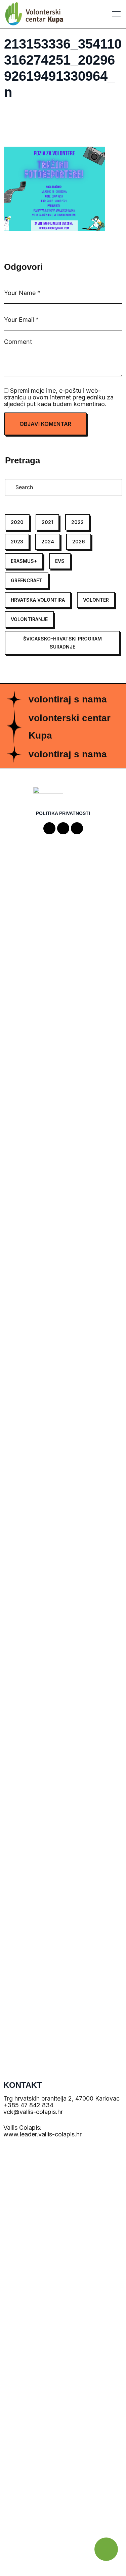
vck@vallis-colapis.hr (33, 2112)
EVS (60, 561)
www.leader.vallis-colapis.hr (43, 2134)
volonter (96, 600)
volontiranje (29, 619)
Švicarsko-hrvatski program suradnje (62, 643)
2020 (17, 522)
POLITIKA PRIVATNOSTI (63, 813)
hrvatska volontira (38, 600)
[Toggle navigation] (117, 14)
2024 (48, 542)
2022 (77, 522)
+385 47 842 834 (28, 2105)
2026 (79, 542)
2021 (47, 522)
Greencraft (27, 580)
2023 (17, 542)
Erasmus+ (24, 561)
